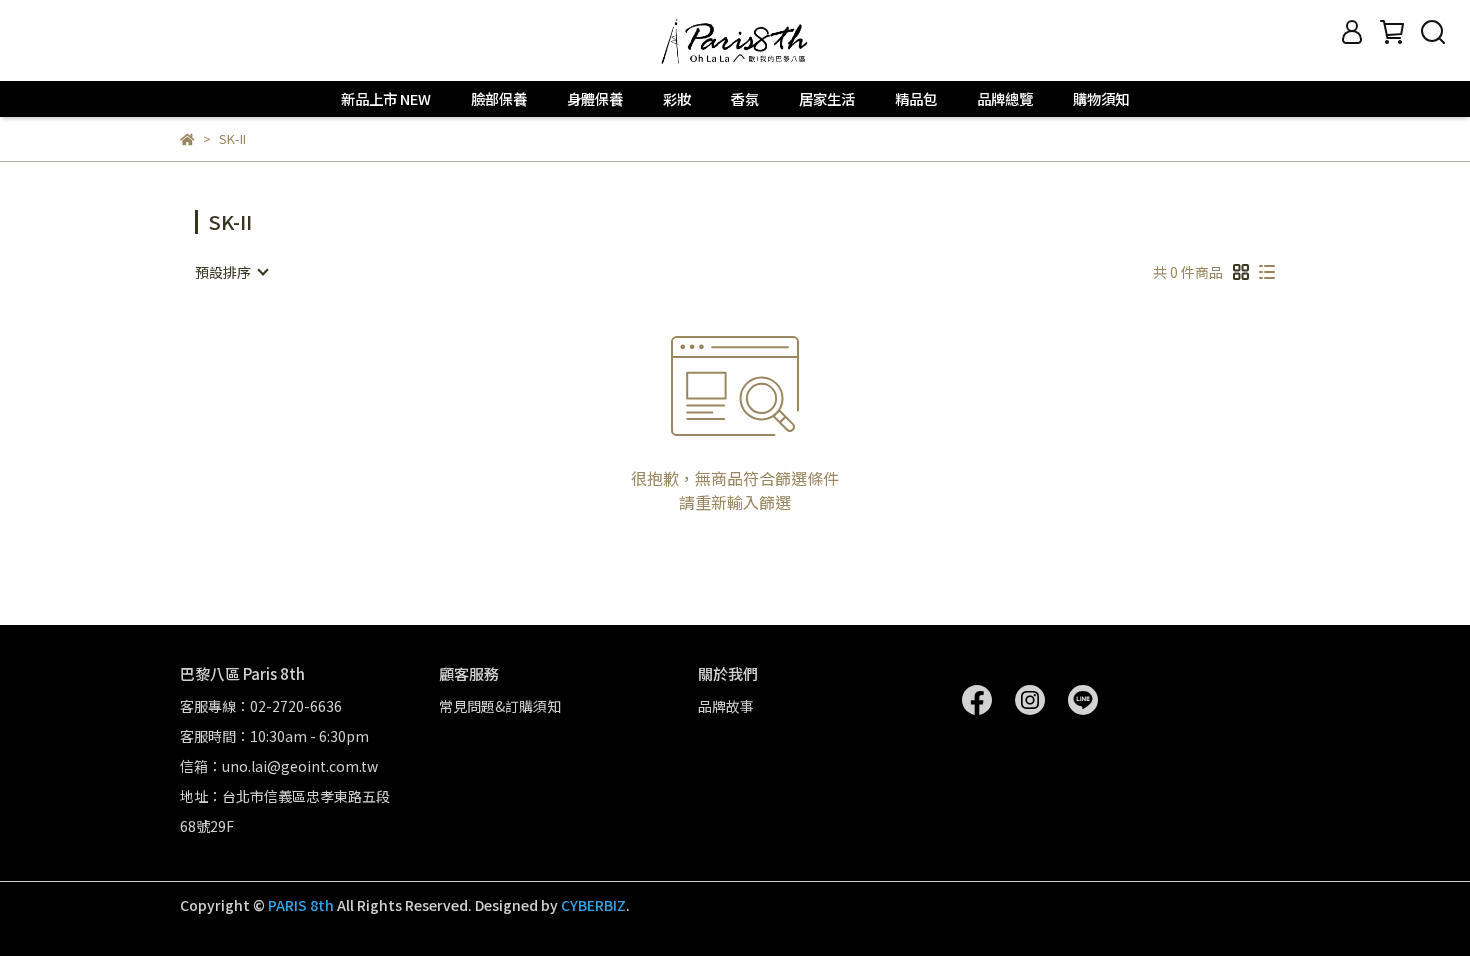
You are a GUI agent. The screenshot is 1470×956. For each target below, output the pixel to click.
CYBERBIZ (593, 905)
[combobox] (231, 272)
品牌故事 (726, 706)
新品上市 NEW (386, 99)
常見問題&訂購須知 (500, 706)
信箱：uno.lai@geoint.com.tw (279, 766)
